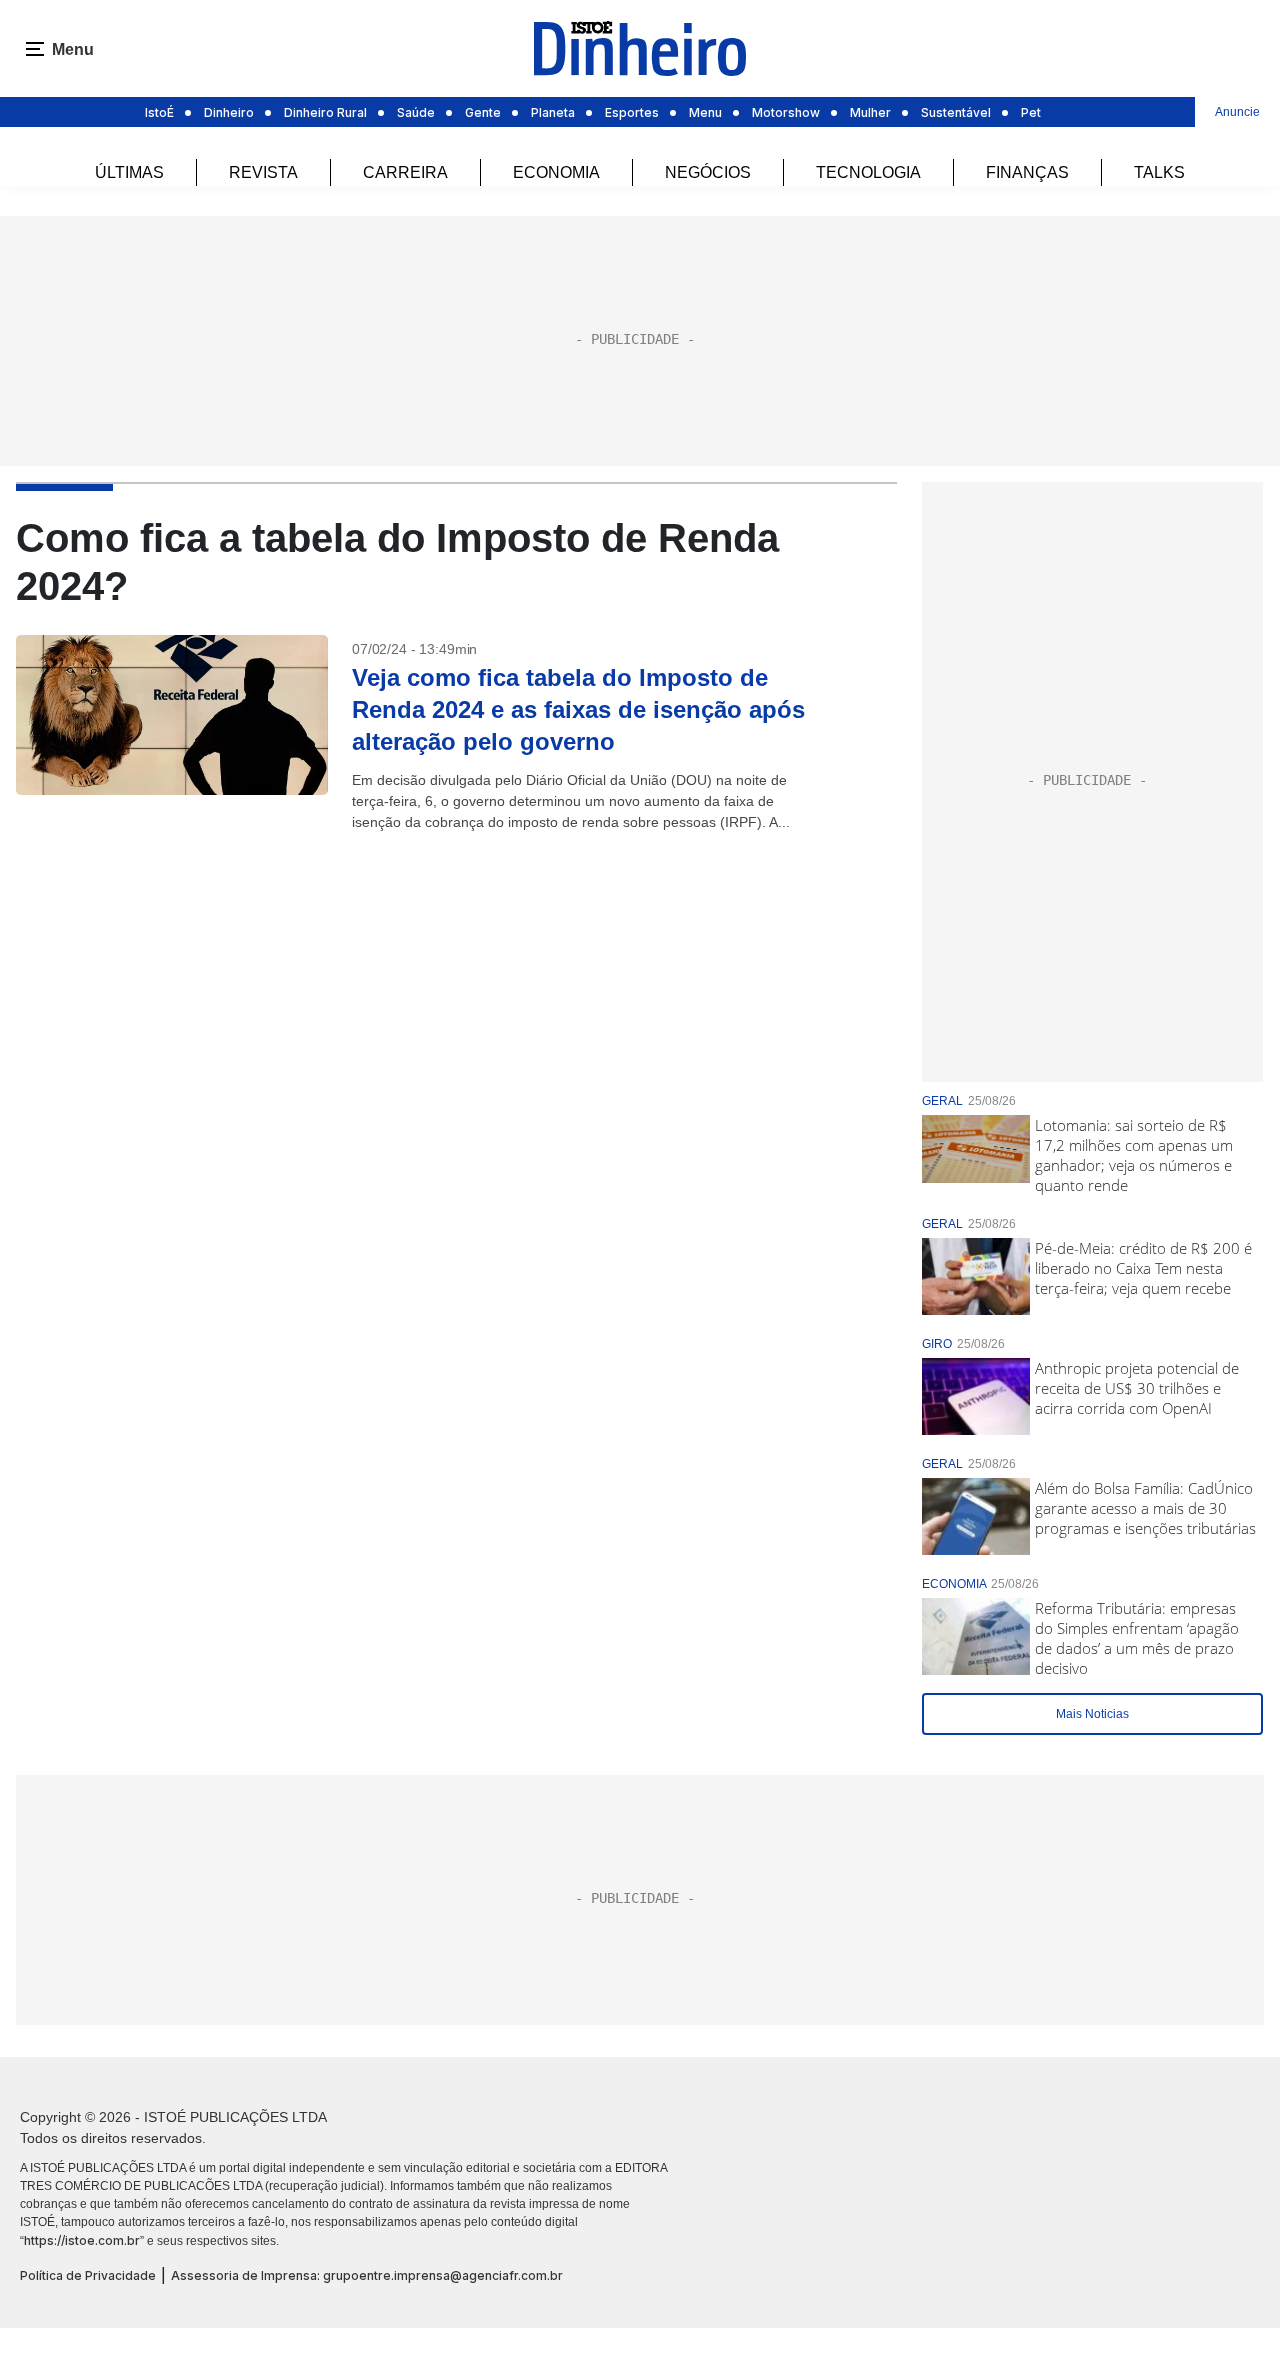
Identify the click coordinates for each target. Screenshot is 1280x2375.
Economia (556, 172)
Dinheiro (229, 112)
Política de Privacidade (88, 2275)
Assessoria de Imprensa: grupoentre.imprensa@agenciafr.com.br (367, 2275)
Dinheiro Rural (325, 112)
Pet (1031, 112)
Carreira (405, 172)
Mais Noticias (1092, 1714)
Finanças (1027, 172)
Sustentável (956, 112)
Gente (483, 112)
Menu (705, 112)
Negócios (708, 172)
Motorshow (786, 112)
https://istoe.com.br (82, 2240)
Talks (1159, 172)
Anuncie (1237, 112)
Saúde (416, 112)
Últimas (129, 172)
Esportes (632, 112)
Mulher (870, 112)
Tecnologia (868, 172)
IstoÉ (159, 112)
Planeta (553, 112)
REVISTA (263, 172)
